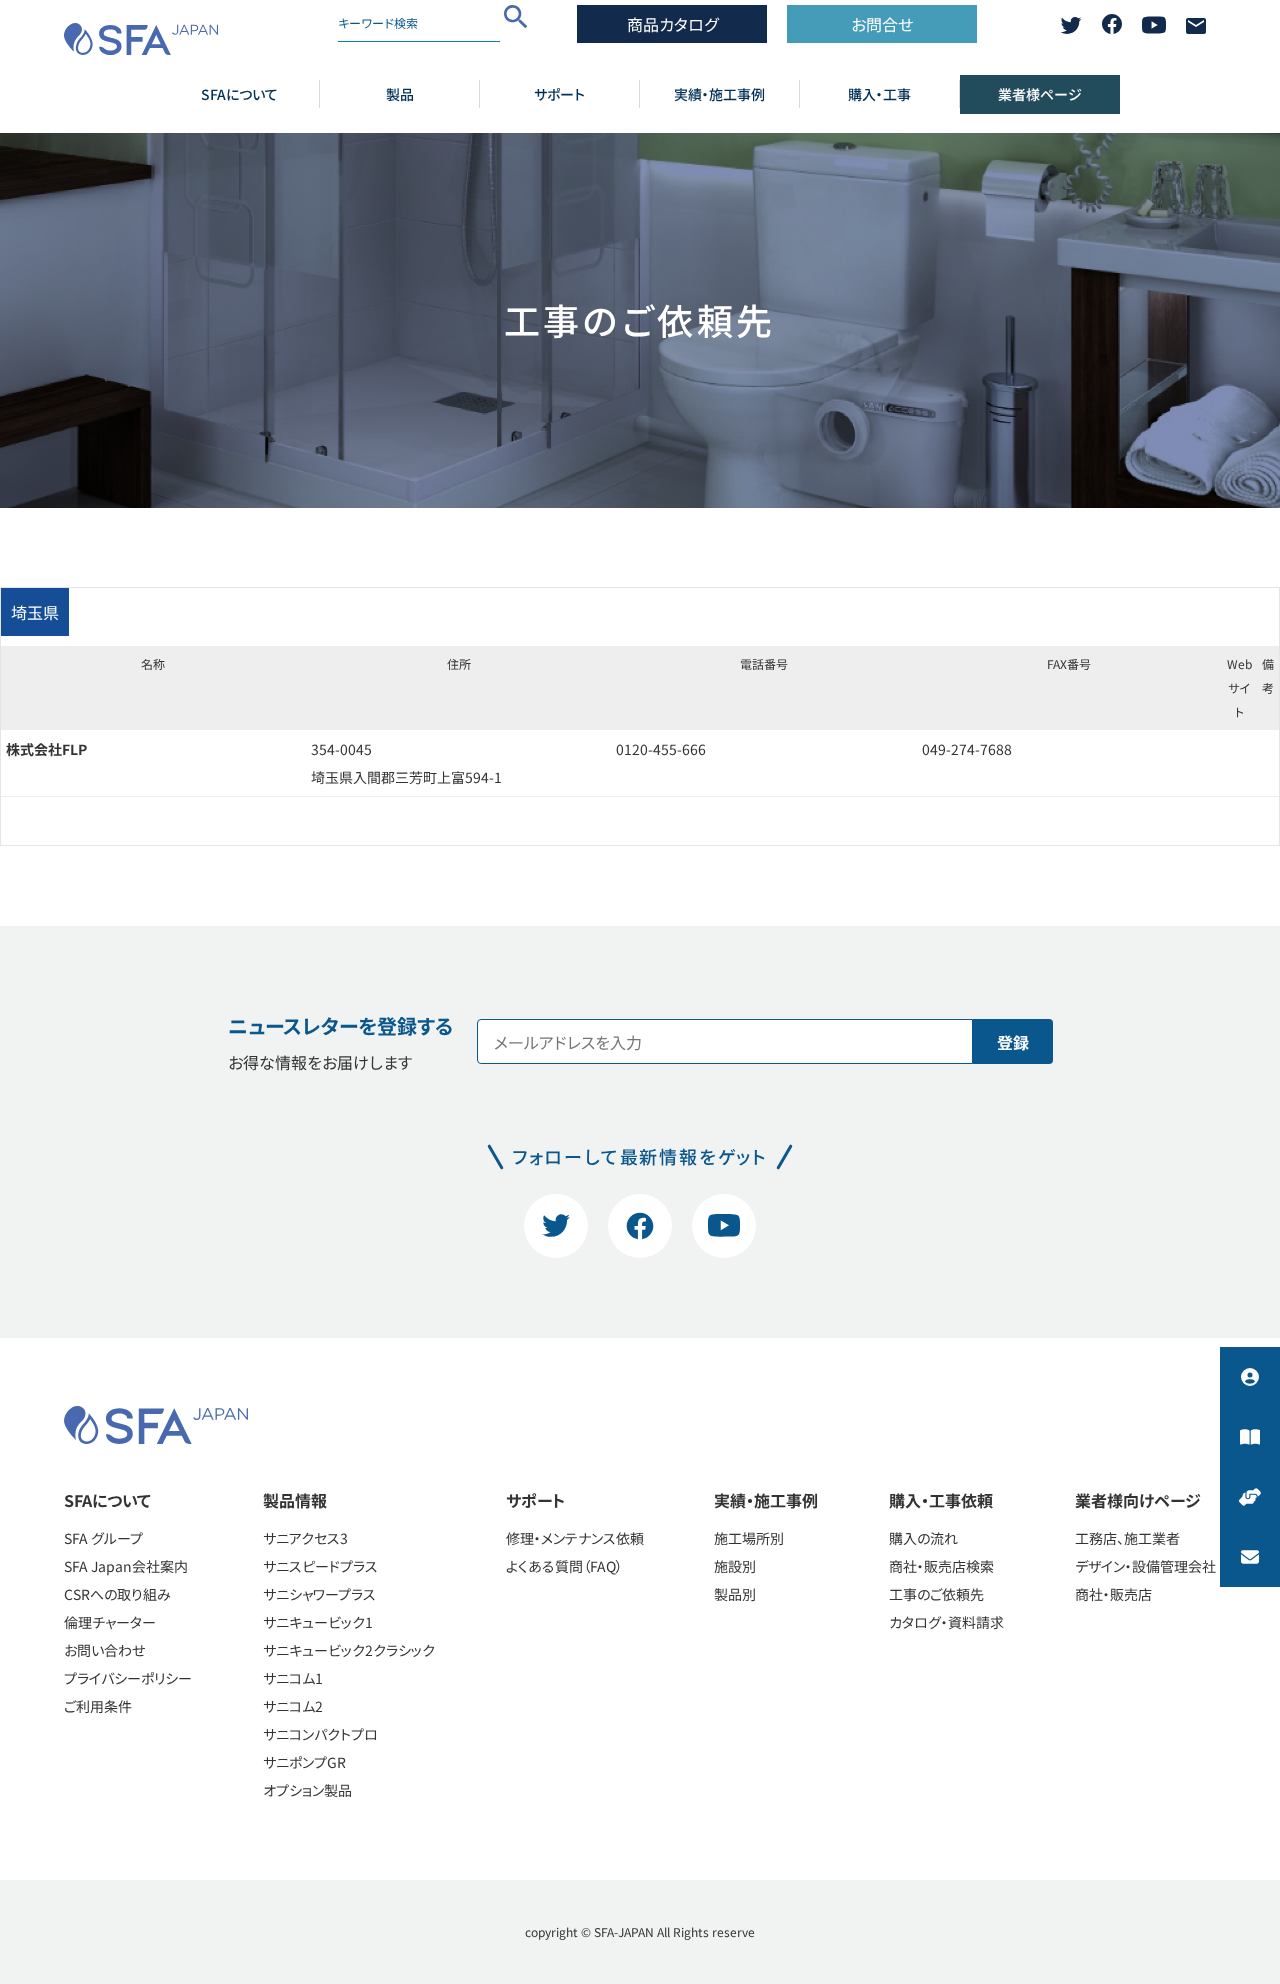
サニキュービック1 (318, 1622)
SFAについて (239, 94)
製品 (400, 94)
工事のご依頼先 (936, 1594)
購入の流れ (923, 1538)
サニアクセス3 (305, 1538)
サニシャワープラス (319, 1594)
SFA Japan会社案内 (126, 1566)
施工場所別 (749, 1538)
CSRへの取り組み (117, 1594)
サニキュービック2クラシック (349, 1650)
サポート (559, 94)
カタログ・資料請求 (946, 1622)
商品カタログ (672, 24)
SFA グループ (103, 1538)
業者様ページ (1040, 94)
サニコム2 (293, 1706)
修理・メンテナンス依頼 (575, 1538)
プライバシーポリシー (128, 1678)
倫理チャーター (110, 1622)
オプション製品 (307, 1790)
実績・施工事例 (719, 94)
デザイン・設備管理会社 (1145, 1566)
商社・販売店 (1113, 1594)
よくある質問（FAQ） (564, 1566)
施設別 (735, 1566)
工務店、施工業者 (1127, 1538)
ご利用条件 (98, 1706)
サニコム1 (293, 1678)
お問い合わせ (104, 1650)
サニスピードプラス (320, 1566)
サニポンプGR (304, 1762)
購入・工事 (879, 94)
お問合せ (882, 24)
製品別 (735, 1594)
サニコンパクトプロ (320, 1734)
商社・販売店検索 (941, 1566)
